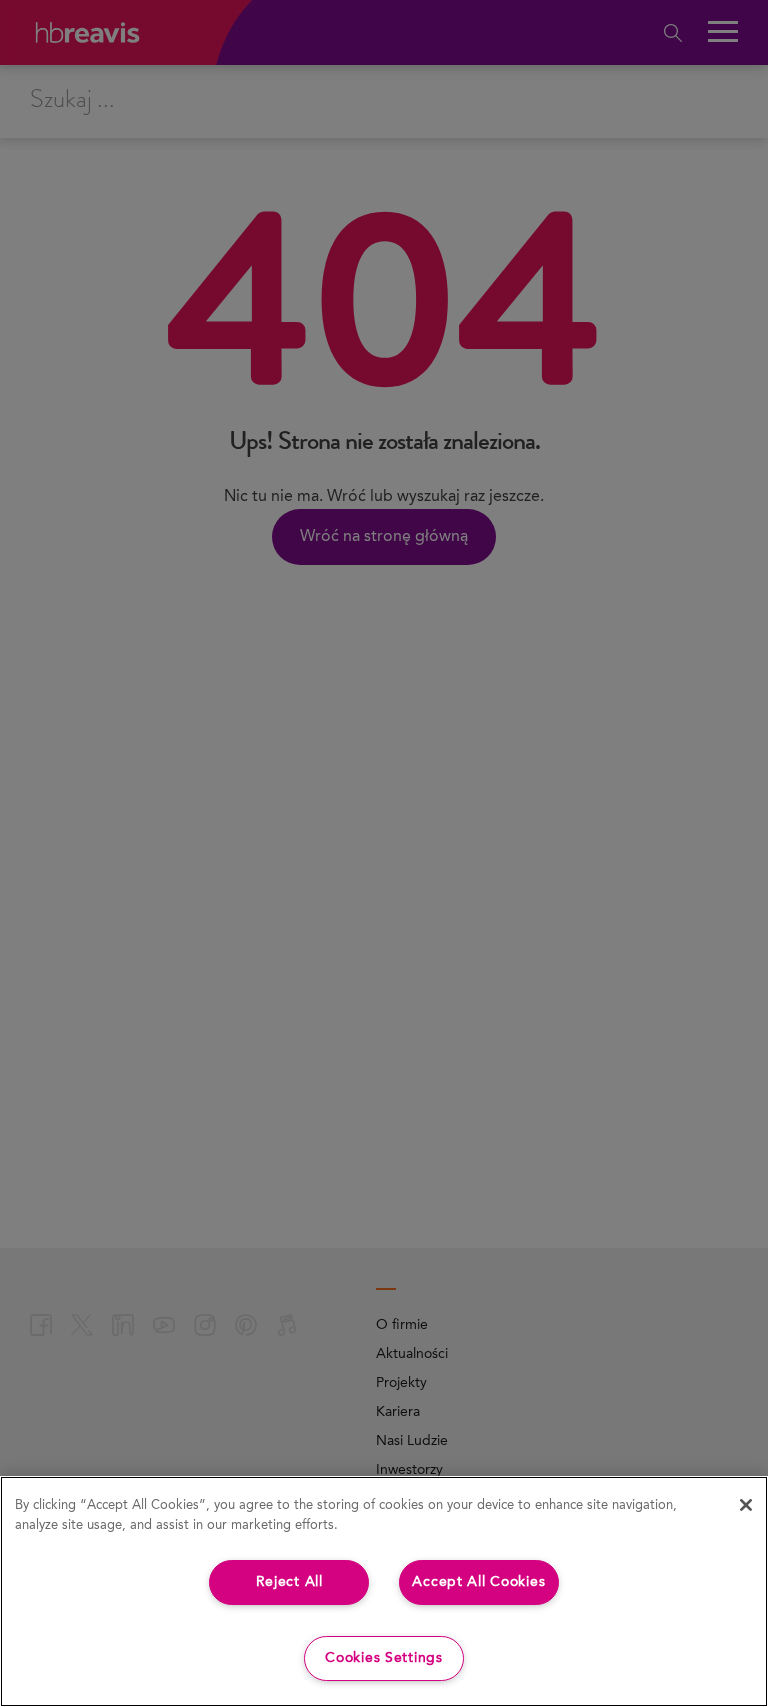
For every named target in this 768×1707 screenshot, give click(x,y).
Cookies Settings (384, 1658)
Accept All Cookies (478, 1582)
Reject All (289, 1582)
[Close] (746, 1505)
